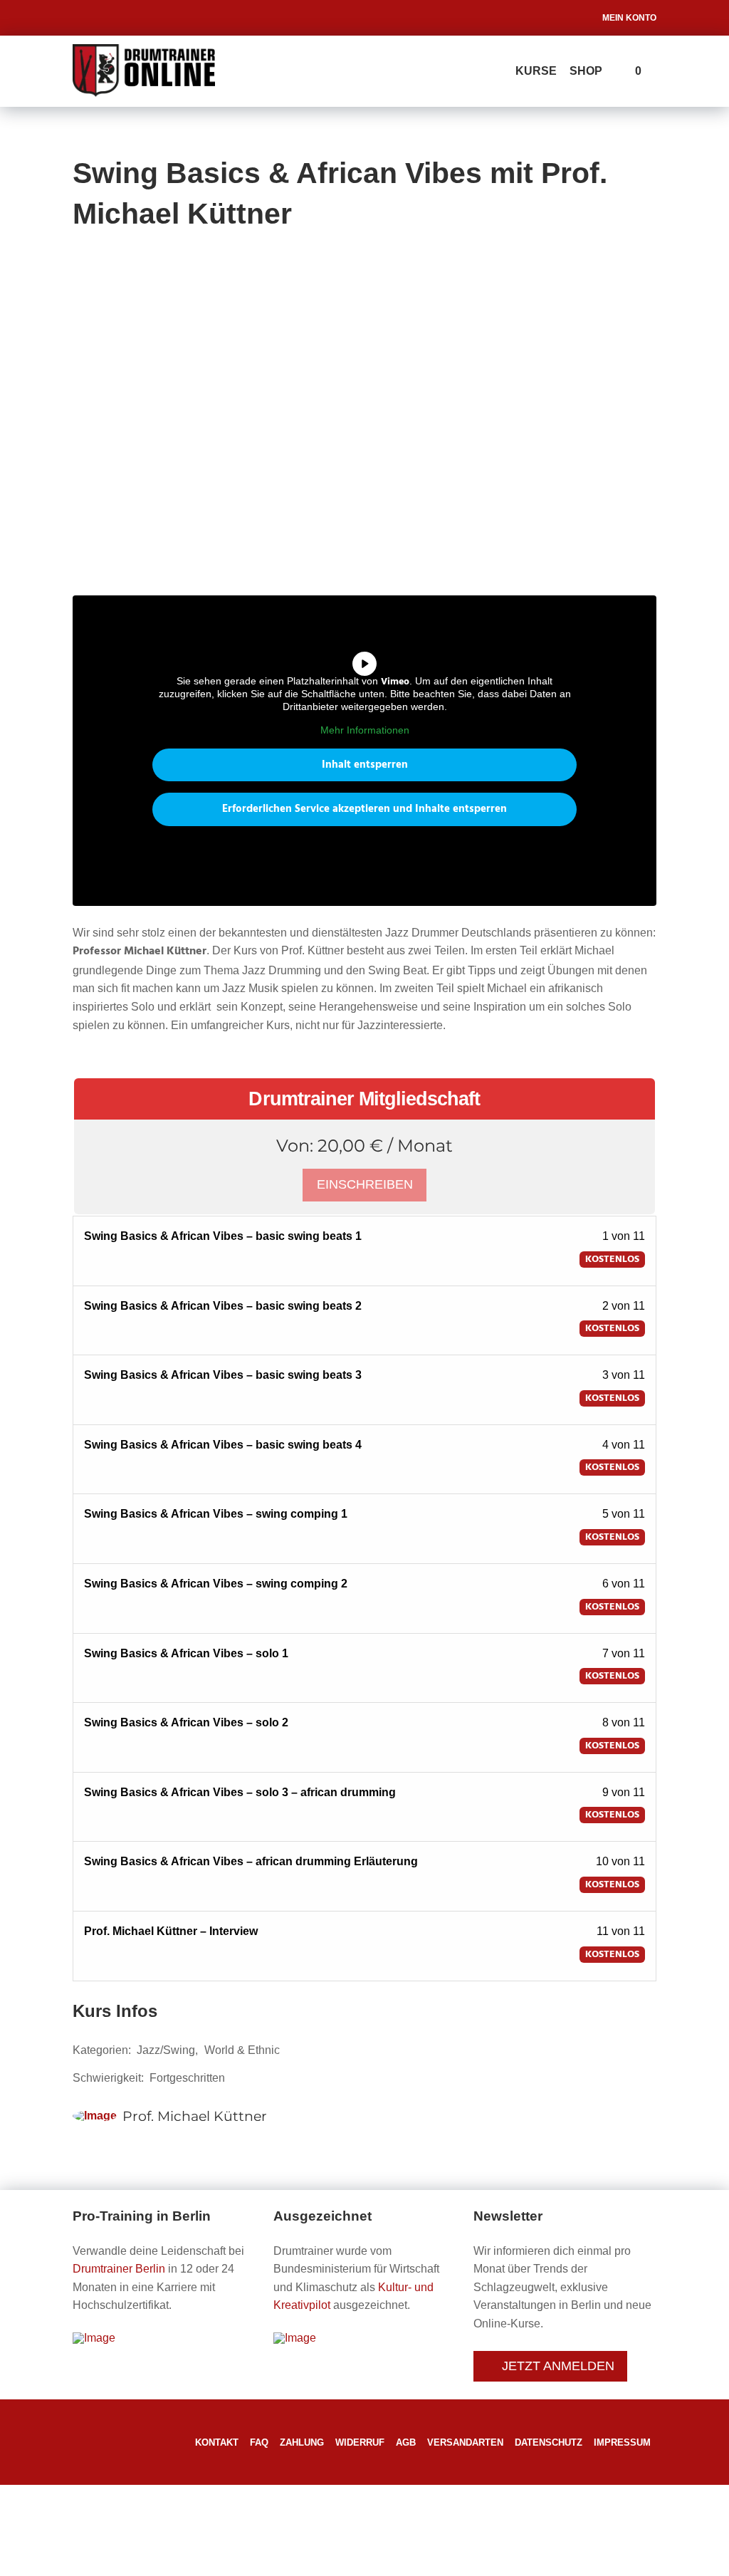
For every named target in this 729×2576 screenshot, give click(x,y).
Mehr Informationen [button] (365, 730)
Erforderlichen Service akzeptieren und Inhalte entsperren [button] (364, 809)
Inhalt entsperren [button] (365, 765)
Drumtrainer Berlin (119, 2269)
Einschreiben (365, 1184)
